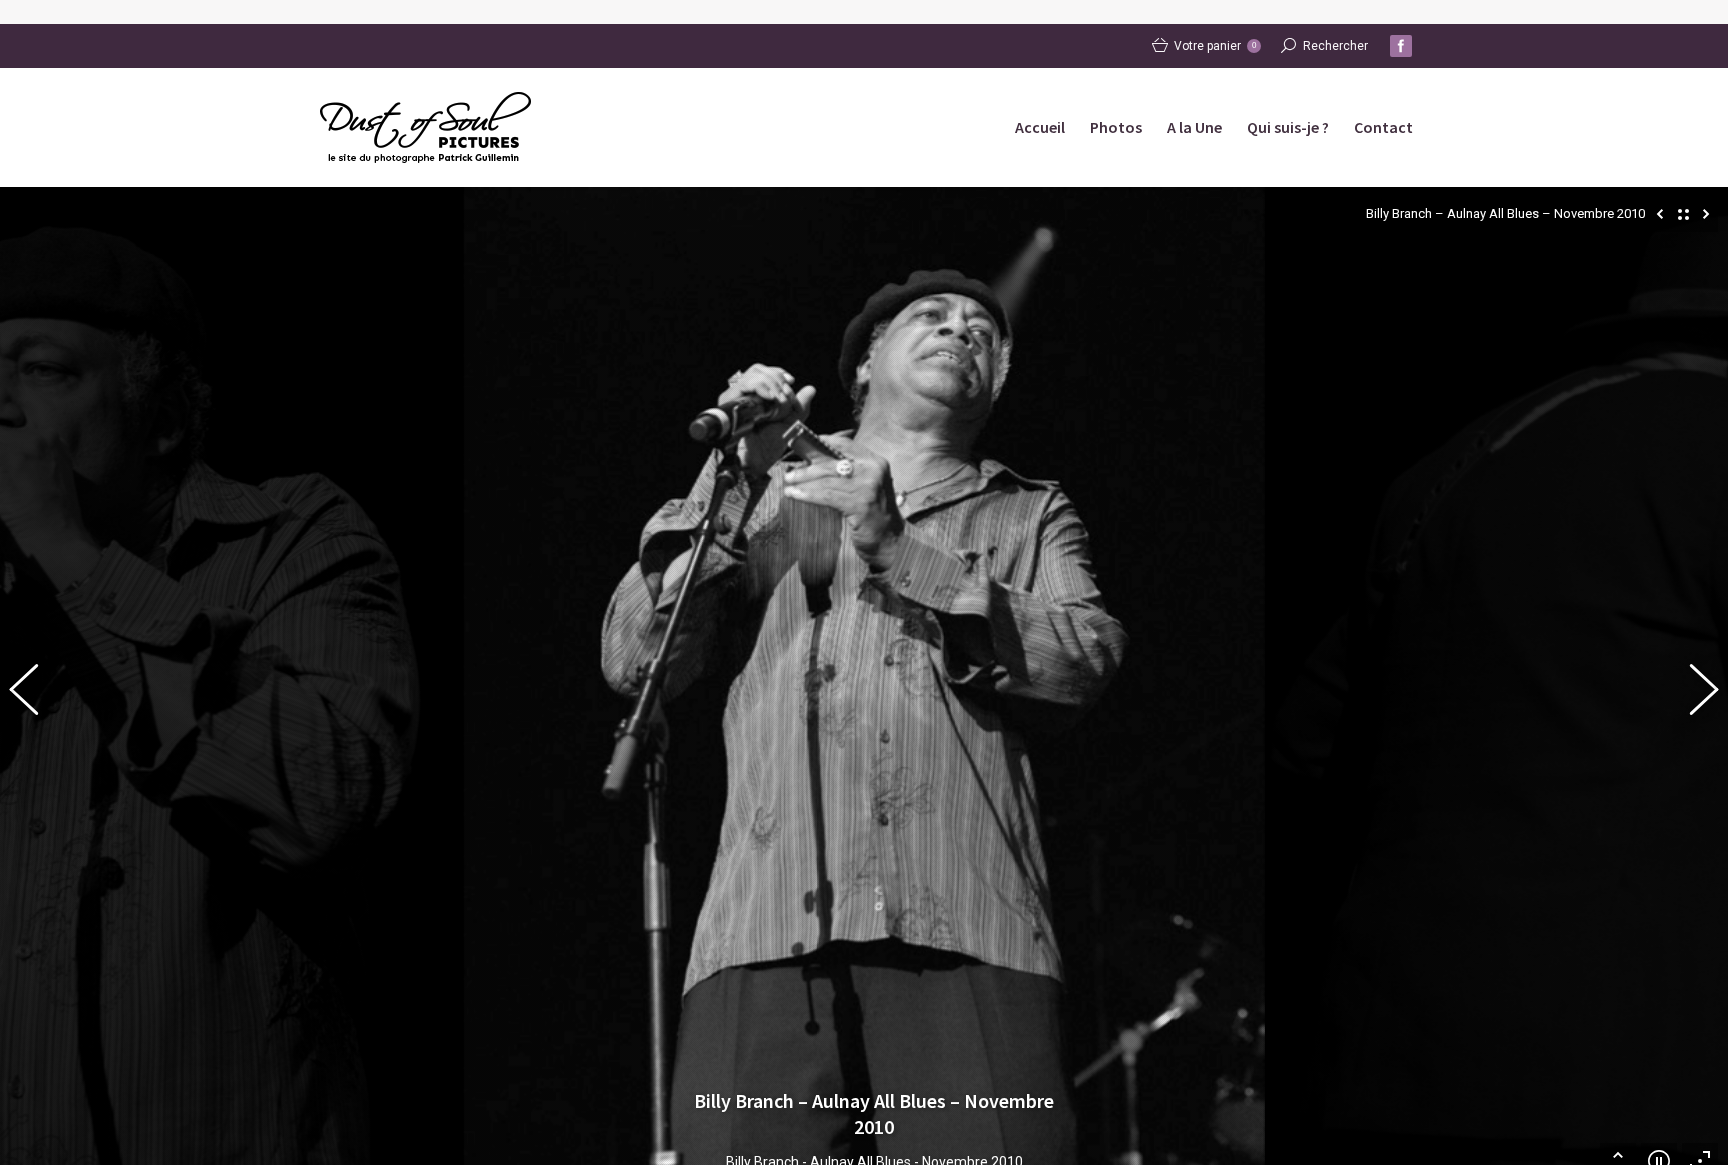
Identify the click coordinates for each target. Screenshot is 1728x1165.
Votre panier (1215, 46)
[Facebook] (1401, 46)
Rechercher (1335, 46)
